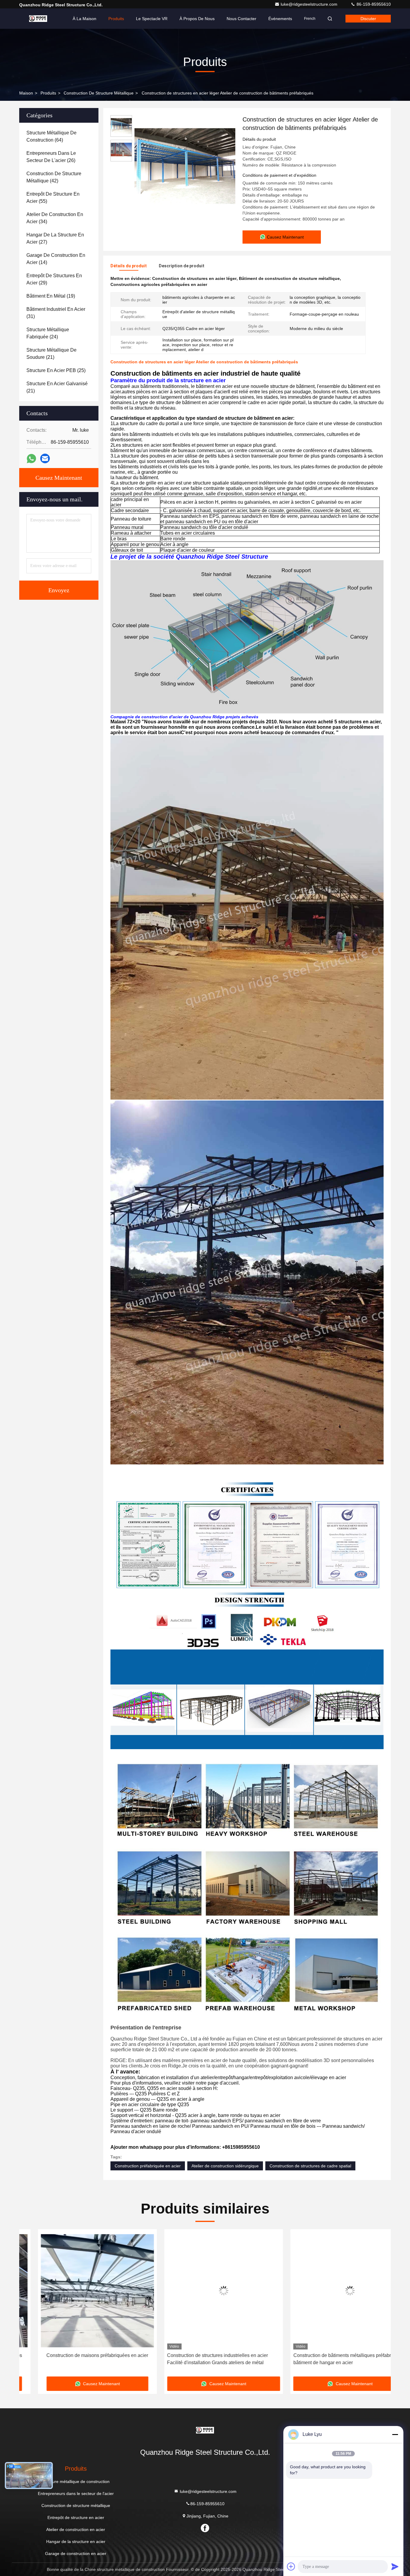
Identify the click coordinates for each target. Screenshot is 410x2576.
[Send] (395, 2566)
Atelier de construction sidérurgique (225, 2166)
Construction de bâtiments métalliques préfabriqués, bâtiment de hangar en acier (204, 2359)
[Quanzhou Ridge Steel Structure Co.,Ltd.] (38, 19)
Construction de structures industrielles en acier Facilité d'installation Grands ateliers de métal (73, 2359)
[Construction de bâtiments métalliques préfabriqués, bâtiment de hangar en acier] (205, 2291)
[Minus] (395, 2434)
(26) (51, 157)
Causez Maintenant (59, 478)
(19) (51, 296)
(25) (56, 370)
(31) (56, 313)
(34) (55, 218)
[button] (30, 2305)
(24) (48, 333)
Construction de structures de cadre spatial (310, 2166)
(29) (54, 279)
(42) (54, 177)
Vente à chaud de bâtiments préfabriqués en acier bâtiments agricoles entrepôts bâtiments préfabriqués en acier (331, 2360)
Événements (280, 19)
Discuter (368, 19)
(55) (53, 198)
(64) (51, 136)
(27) (55, 238)
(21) (51, 354)
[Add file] (291, 2566)
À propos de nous (197, 19)
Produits (116, 19)
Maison (26, 93)
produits (48, 93)
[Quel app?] (31, 459)
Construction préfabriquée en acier (148, 2166)
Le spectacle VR (152, 19)
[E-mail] (45, 458)
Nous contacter (241, 19)
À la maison (84, 19)
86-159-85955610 (373, 4)
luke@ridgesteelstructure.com (310, 4)
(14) (56, 259)
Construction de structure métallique (99, 93)
